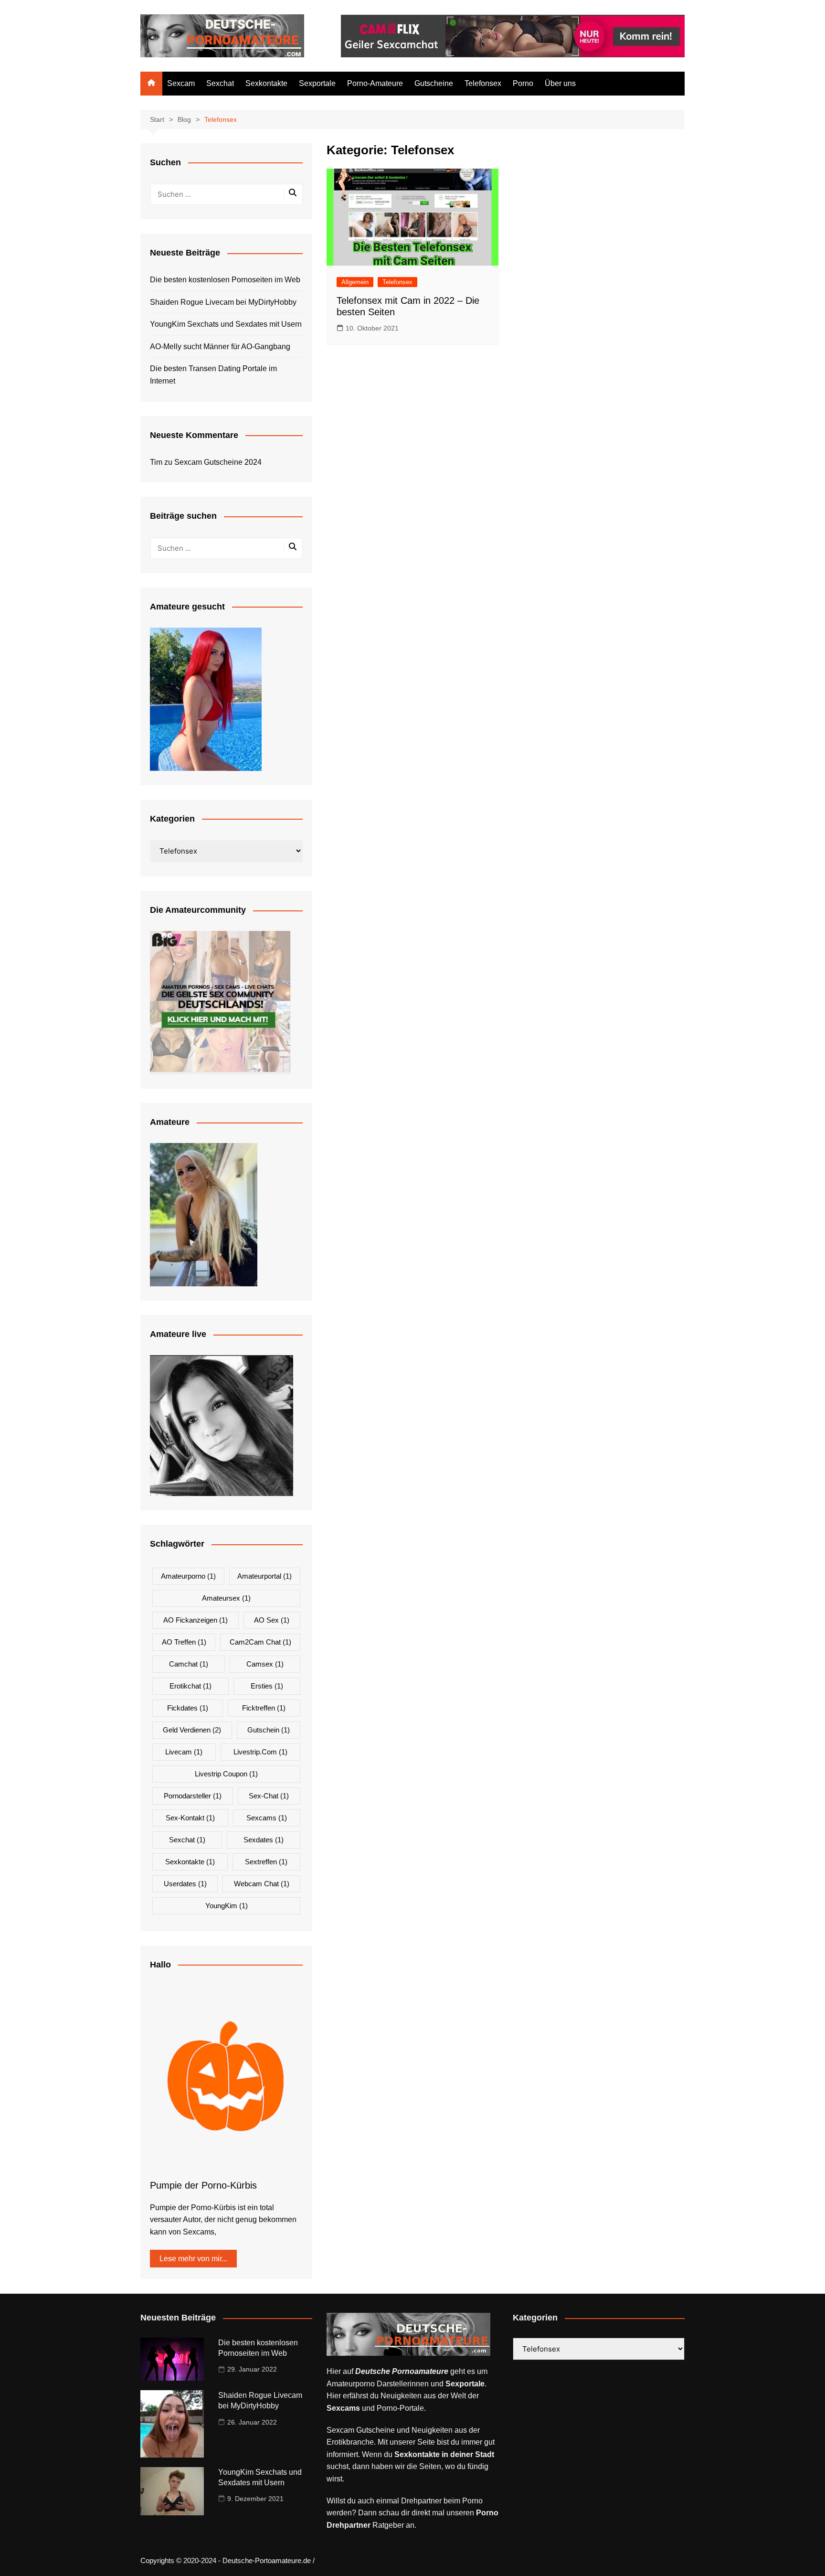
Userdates (185, 1884)
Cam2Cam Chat (260, 1642)
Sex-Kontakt (190, 1818)
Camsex (265, 1664)
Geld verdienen (192, 1730)
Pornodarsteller (193, 1796)
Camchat (189, 1664)
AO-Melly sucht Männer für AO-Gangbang (220, 347)
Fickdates (188, 1708)
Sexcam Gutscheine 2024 (218, 462)
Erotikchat (190, 1686)
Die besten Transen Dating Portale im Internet (213, 375)
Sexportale (317, 83)
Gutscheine (434, 83)
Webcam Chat (262, 1884)
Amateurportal (264, 1576)
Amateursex (226, 1598)
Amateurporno (188, 1576)
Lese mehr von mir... (193, 2259)
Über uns (560, 83)
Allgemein (355, 282)
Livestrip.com (260, 1752)
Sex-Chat (269, 1796)
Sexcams (267, 1818)
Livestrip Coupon (226, 1774)
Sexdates (264, 1840)
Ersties (267, 1686)
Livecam (184, 1752)
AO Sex (272, 1620)
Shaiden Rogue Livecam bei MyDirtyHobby (223, 302)
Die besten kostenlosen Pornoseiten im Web (225, 280)
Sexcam (181, 83)
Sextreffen (266, 1862)
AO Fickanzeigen (196, 1620)
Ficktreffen (264, 1708)
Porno (523, 83)
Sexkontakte (266, 83)
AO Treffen (184, 1642)
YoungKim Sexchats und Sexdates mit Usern (226, 324)
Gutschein (269, 1730)
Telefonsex (483, 83)
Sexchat (220, 83)
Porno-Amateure (375, 83)
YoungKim (227, 1906)
